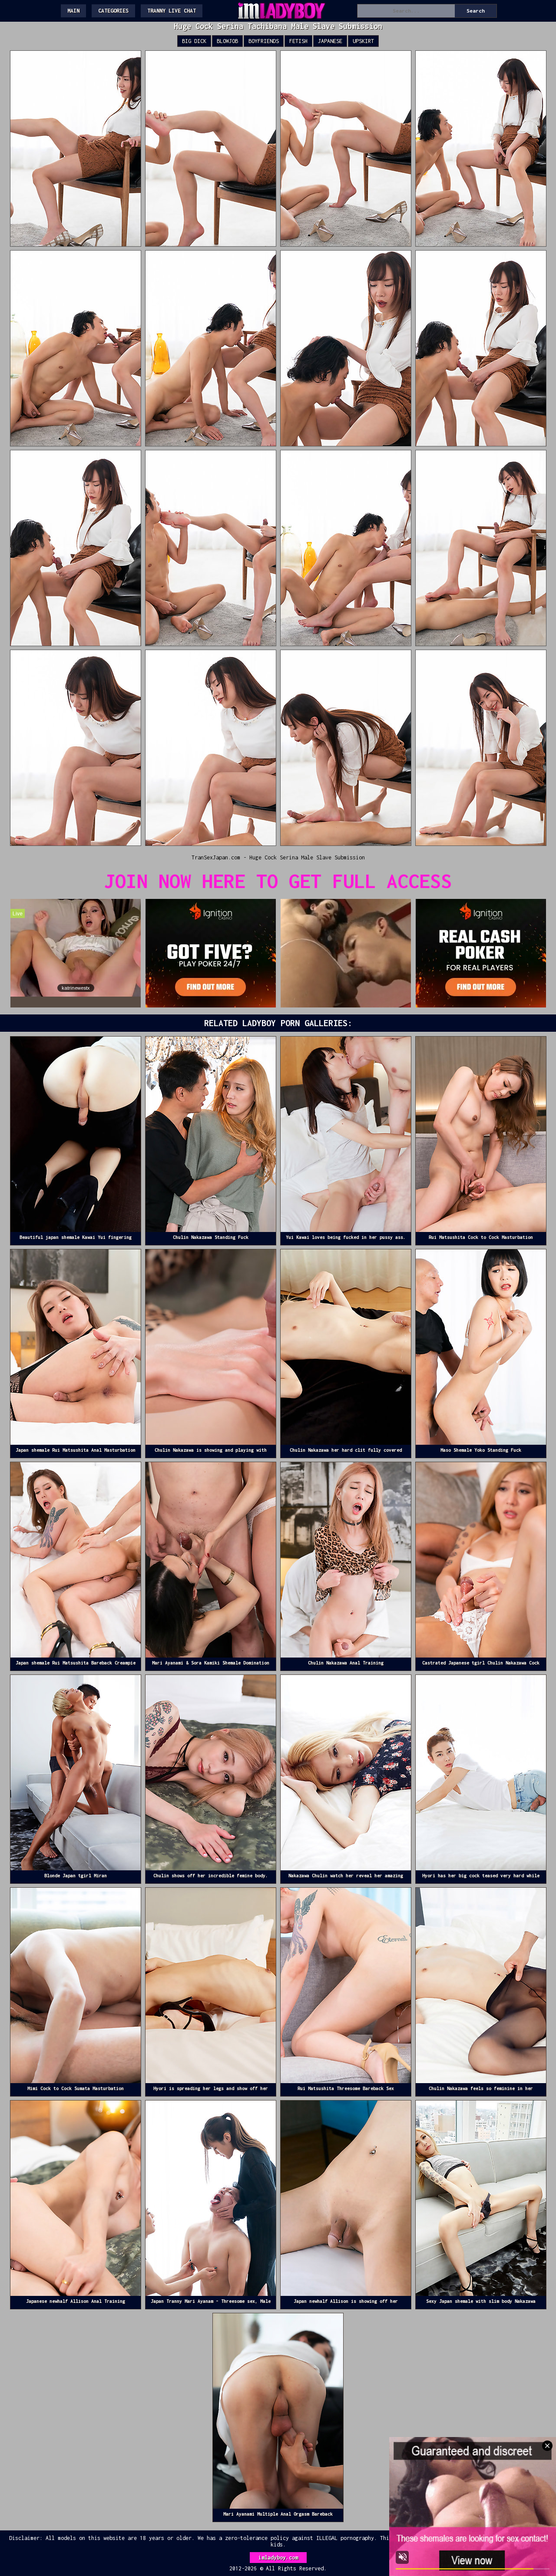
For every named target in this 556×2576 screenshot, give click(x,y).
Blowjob (227, 41)
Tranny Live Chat (172, 11)
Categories (113, 11)
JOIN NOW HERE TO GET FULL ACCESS (278, 881)
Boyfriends (264, 41)
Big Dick (194, 41)
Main (73, 11)
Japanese (330, 41)
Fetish (298, 41)
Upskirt (363, 41)
